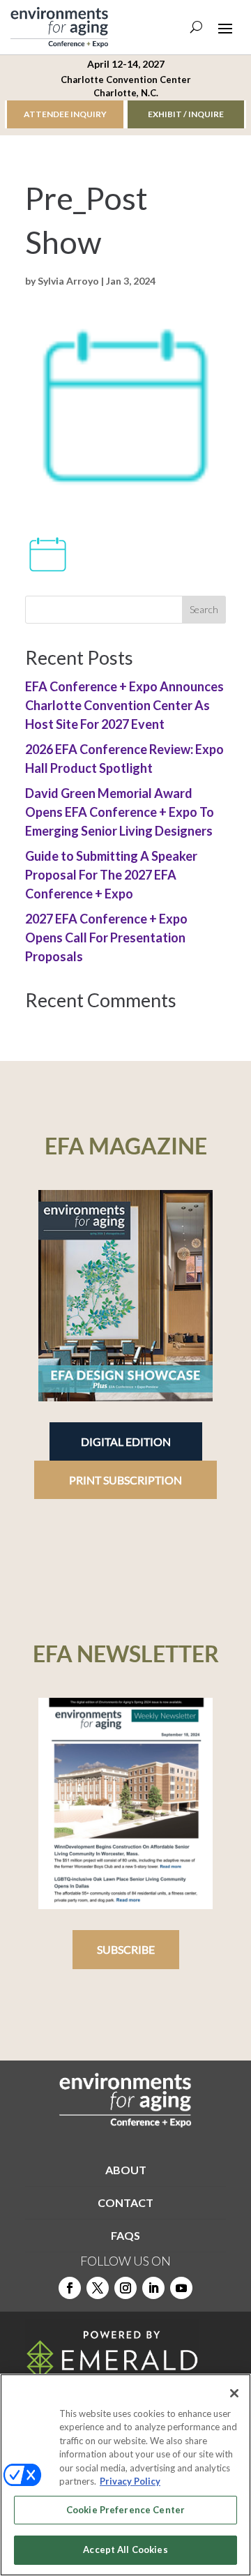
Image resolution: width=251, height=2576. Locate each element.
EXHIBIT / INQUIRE (186, 114)
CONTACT (125, 2202)
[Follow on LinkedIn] (153, 2288)
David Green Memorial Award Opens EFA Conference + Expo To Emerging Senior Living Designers (120, 812)
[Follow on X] (98, 2288)
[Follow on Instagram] (125, 2288)
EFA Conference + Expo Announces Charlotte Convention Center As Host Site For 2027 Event (124, 705)
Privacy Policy (130, 2481)
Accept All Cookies (125, 2549)
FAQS (125, 2235)
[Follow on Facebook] (70, 2288)
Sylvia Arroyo (68, 281)
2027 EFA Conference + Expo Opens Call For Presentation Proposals (106, 937)
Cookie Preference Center (125, 2510)
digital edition (126, 1441)
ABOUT (126, 2170)
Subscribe (126, 1949)
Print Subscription (125, 1480)
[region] (125, 2475)
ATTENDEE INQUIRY (65, 114)
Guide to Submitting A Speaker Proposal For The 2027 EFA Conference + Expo (111, 875)
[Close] (234, 2393)
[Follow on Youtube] (181, 2288)
